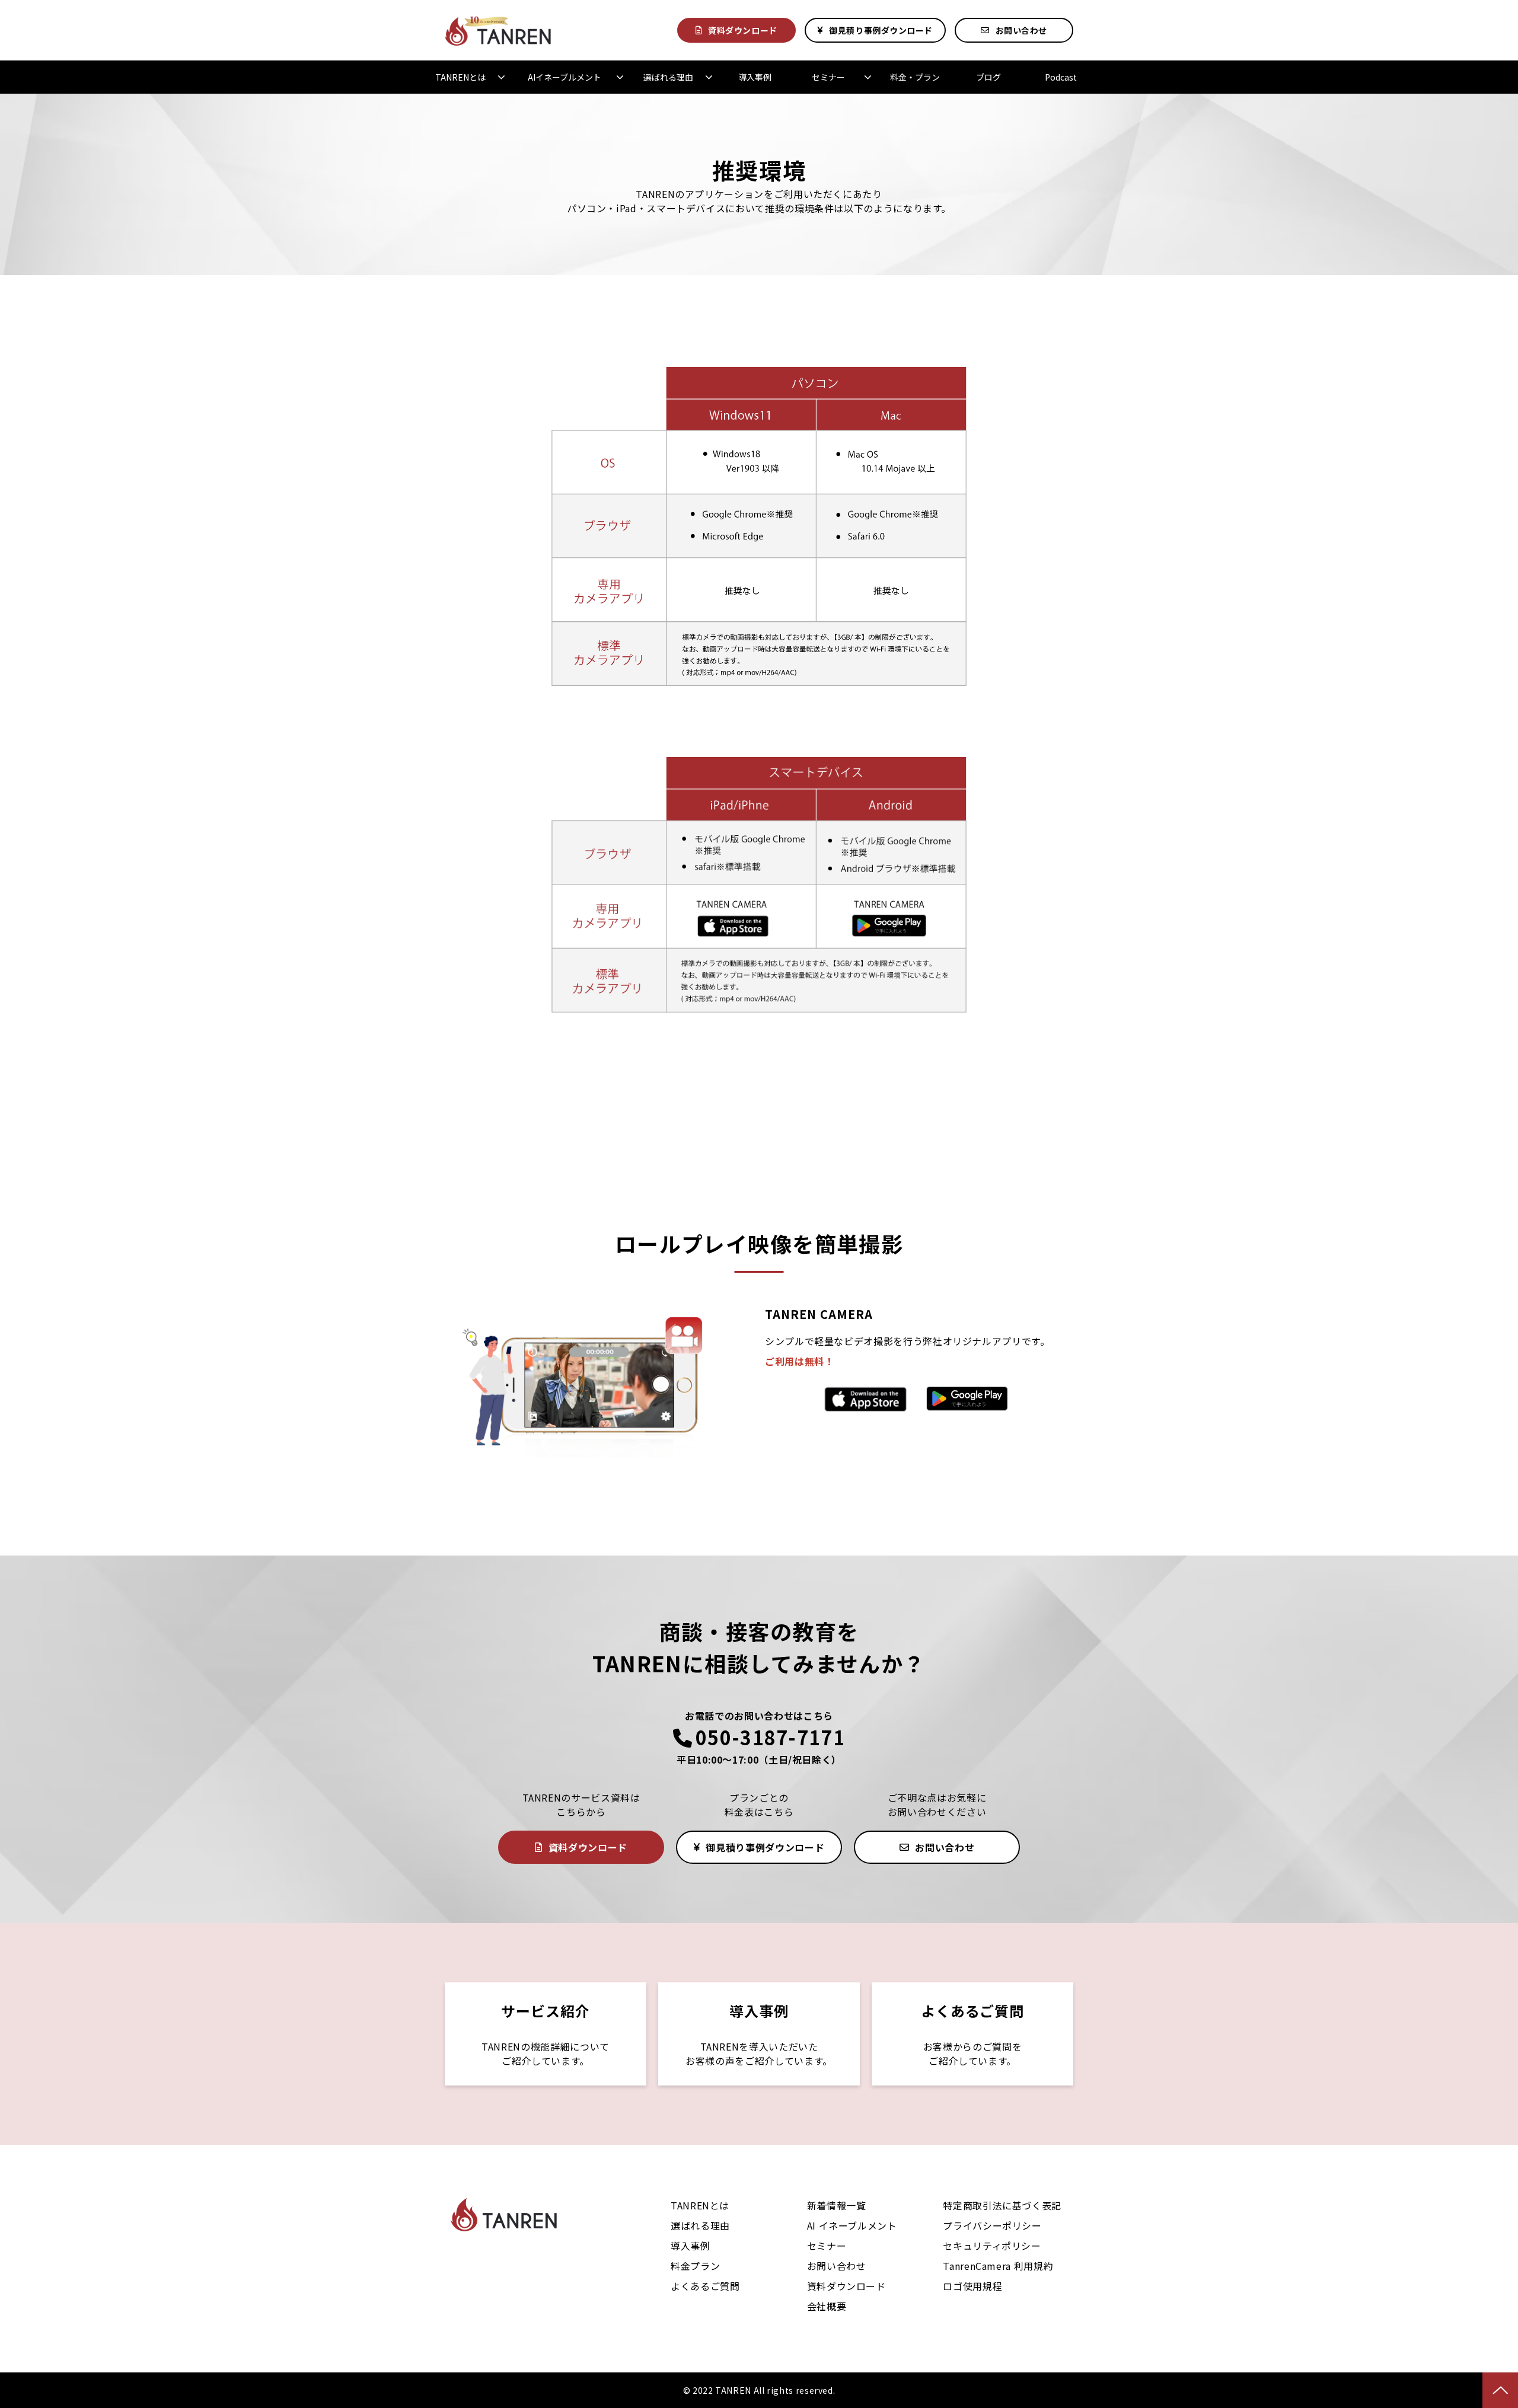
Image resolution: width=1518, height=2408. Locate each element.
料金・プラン (915, 77)
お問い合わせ (1021, 30)
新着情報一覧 (837, 2205)
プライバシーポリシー (992, 2225)
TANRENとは (460, 77)
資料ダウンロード (742, 30)
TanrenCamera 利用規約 (998, 2266)
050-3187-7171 (770, 1737)
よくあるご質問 (972, 2034)
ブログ (988, 77)
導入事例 (755, 77)
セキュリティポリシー (992, 2246)
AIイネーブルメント (565, 77)
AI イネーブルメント (852, 2225)
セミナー (828, 77)
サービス (546, 2034)
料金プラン (695, 2266)
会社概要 (827, 2306)
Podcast (1061, 77)
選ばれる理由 (668, 77)
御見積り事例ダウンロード (881, 30)
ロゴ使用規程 (972, 2286)
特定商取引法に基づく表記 (1002, 2205)
